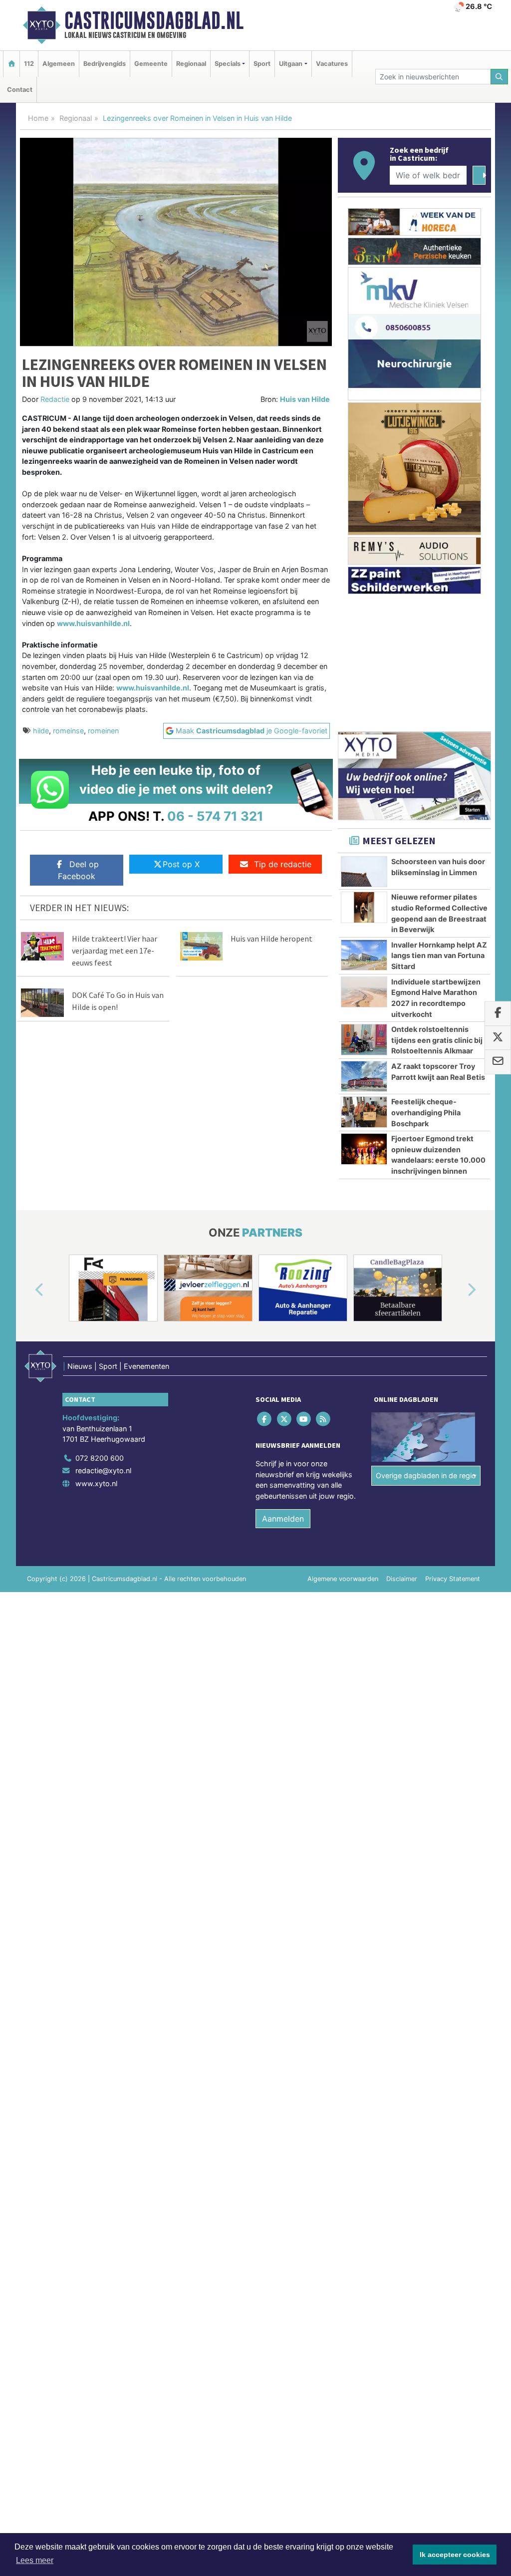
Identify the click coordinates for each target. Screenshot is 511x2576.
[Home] (11, 64)
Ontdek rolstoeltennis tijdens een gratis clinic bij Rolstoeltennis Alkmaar (437, 1040)
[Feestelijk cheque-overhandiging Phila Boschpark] (364, 1112)
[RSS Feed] (324, 1419)
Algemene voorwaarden (343, 1579)
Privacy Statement (453, 1579)
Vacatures (332, 64)
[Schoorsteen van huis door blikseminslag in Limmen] (364, 872)
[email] (498, 1062)
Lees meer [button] (35, 2560)
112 (29, 64)
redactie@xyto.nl (103, 1470)
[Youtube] (304, 1419)
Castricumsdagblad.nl (154, 20)
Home (38, 118)
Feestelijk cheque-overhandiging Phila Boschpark (426, 1112)
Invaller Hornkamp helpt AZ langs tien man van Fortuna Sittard (439, 956)
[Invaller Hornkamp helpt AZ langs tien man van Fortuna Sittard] (364, 955)
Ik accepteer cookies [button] (455, 2555)
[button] (28, 1290)
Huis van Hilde (305, 399)
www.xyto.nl (96, 1483)
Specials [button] (228, 64)
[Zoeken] (500, 77)
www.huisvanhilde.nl (93, 623)
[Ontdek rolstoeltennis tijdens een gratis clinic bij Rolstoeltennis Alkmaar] (364, 1039)
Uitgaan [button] (291, 64)
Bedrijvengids (105, 64)
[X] (285, 1419)
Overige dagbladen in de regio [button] (426, 1475)
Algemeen (59, 64)
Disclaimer (402, 1579)
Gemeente (151, 64)
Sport (262, 64)
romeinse (68, 731)
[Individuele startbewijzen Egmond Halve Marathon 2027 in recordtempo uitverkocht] (364, 992)
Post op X (181, 864)
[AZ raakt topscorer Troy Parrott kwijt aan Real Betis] (364, 1076)
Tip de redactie (283, 864)
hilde (41, 731)
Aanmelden (283, 1519)
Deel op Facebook (78, 870)
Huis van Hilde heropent (271, 939)
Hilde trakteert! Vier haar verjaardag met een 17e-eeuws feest (115, 951)
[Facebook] (265, 1419)
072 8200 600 (100, 1458)
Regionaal (191, 64)
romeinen (103, 731)
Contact (20, 90)
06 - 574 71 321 (215, 816)
